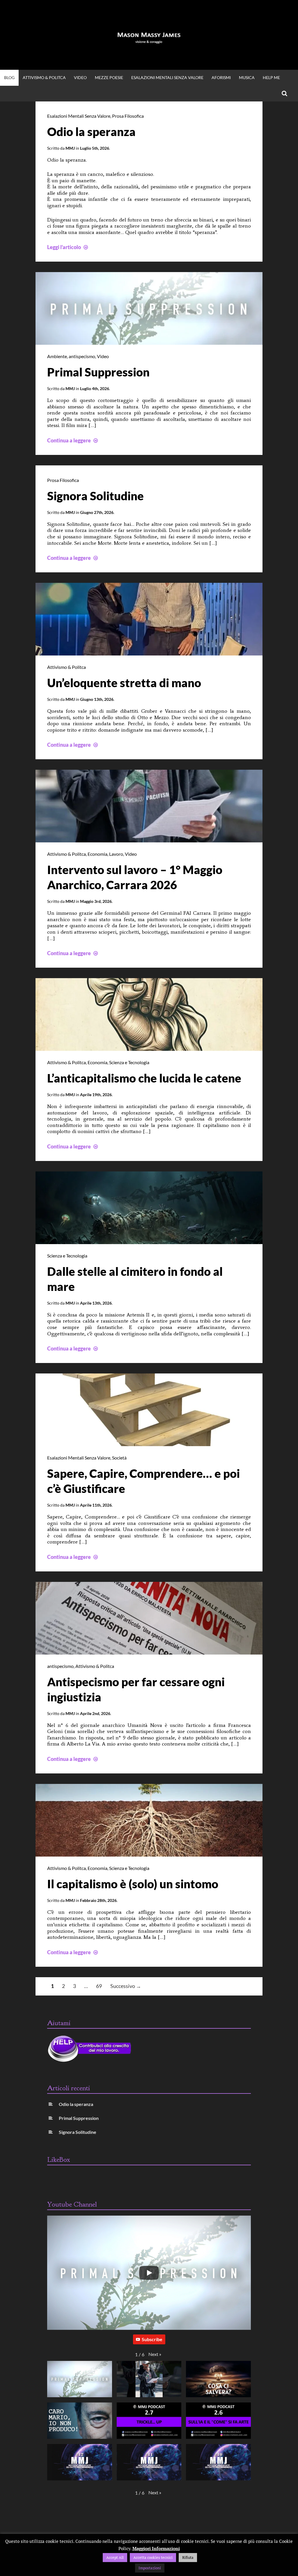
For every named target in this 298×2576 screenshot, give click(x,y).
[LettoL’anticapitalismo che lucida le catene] (149, 1049)
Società (119, 1458)
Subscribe (152, 2339)
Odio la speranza (91, 132)
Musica (247, 77)
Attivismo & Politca (44, 77)
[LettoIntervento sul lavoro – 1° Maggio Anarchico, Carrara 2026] (149, 840)
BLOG (9, 77)
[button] (155, 2354)
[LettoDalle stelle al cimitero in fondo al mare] (149, 1242)
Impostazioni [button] (150, 2568)
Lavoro (116, 854)
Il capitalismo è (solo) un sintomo (133, 1884)
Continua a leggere (73, 440)
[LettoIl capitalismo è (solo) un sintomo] (149, 1855)
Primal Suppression (98, 372)
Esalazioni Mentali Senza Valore (167, 77)
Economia (97, 854)
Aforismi (221, 77)
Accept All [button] (115, 2557)
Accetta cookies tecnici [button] (153, 2557)
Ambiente (57, 356)
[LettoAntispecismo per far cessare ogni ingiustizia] (149, 1653)
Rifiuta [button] (188, 2557)
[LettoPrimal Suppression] (149, 343)
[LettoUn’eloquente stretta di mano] (149, 653)
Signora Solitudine (95, 496)
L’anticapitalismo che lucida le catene (144, 1078)
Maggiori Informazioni (156, 2548)
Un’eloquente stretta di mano (124, 683)
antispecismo (82, 356)
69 (99, 1986)
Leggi (68, 247)
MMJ (70, 148)
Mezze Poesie (109, 77)
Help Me (271, 77)
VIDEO (80, 77)
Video (103, 356)
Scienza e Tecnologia (129, 1062)
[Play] (149, 2273)
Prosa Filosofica (128, 116)
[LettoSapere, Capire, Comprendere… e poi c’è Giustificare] (149, 1444)
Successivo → (126, 1986)
